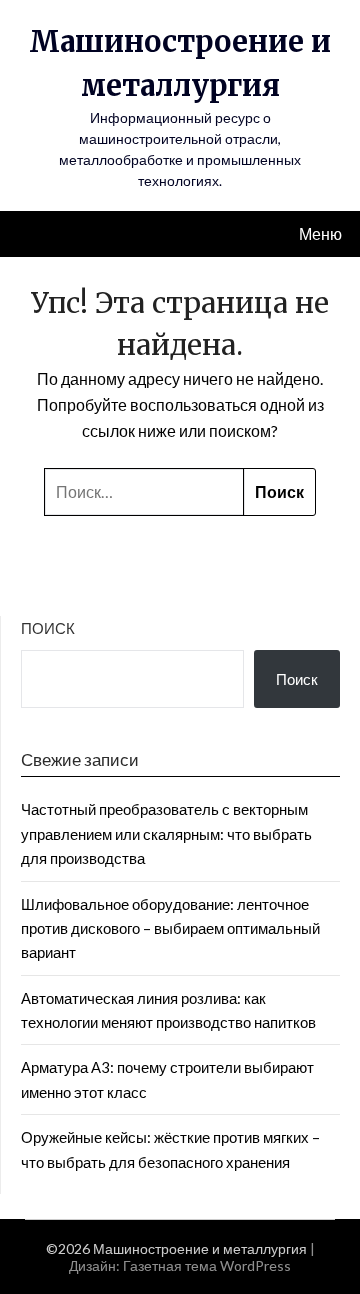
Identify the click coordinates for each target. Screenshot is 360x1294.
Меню (320, 233)
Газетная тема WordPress (207, 1265)
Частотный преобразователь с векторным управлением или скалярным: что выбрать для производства (166, 833)
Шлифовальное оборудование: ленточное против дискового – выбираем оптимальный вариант (170, 928)
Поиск (48, 628)
